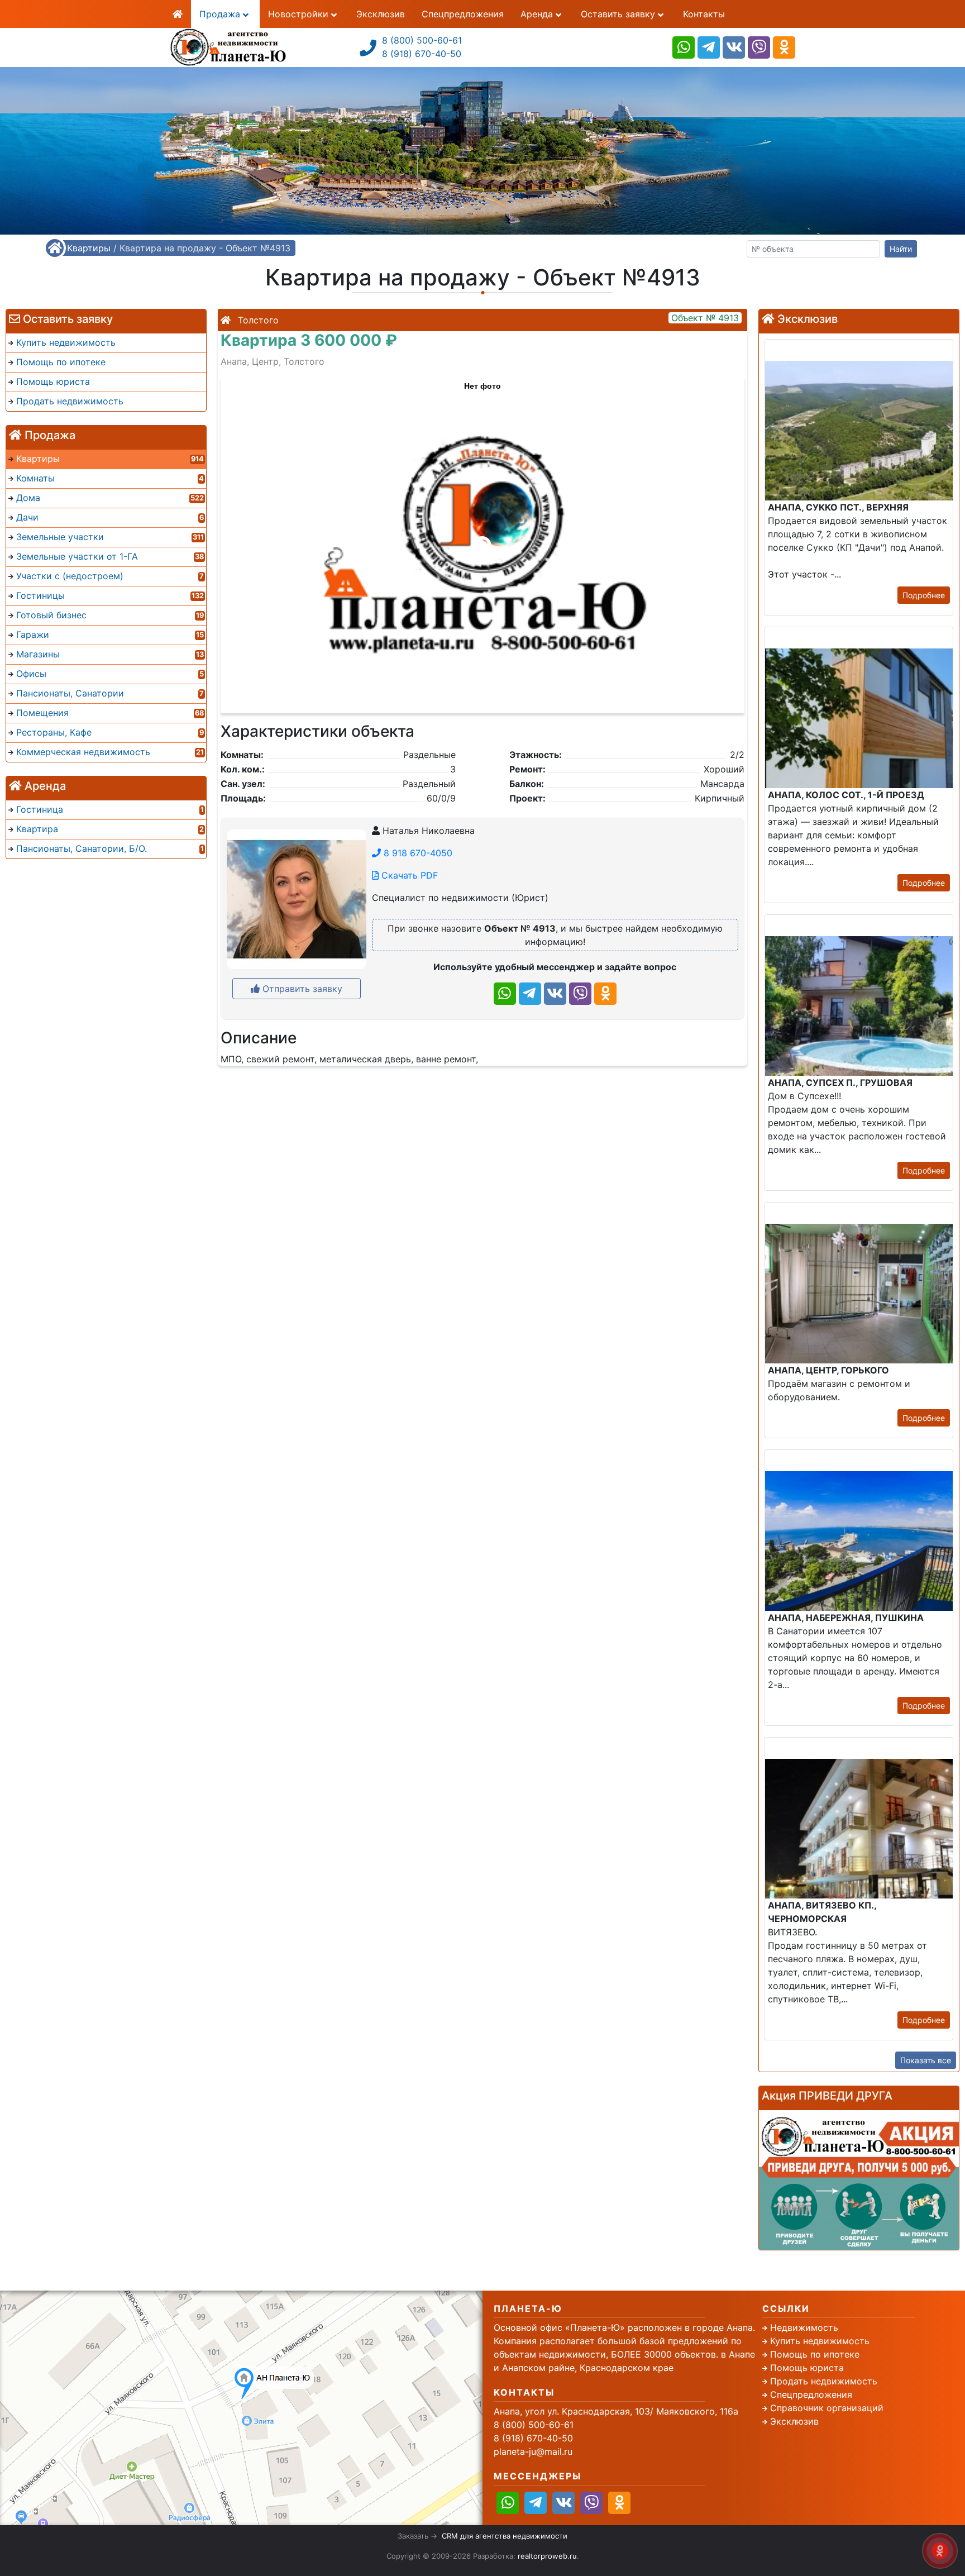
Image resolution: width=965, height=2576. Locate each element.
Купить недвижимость (820, 2341)
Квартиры (89, 248)
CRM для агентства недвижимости (505, 2536)
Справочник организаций (827, 2408)
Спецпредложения (463, 14)
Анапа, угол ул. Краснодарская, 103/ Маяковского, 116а (616, 2411)
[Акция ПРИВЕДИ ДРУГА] (859, 2180)
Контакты (704, 14)
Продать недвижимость (824, 2381)
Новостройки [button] (300, 14)
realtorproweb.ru (547, 2556)
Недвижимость (804, 2327)
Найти (901, 249)
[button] (482, 540)
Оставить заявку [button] (619, 14)
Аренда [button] (538, 14)
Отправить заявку (301, 989)
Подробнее (924, 595)
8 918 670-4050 (417, 853)
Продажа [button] (221, 14)
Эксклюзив (381, 14)
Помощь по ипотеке (815, 2354)
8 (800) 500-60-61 (422, 40)
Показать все (926, 2060)
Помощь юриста (807, 2368)
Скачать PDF (408, 875)
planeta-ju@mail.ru (533, 2451)
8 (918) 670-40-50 (422, 54)
